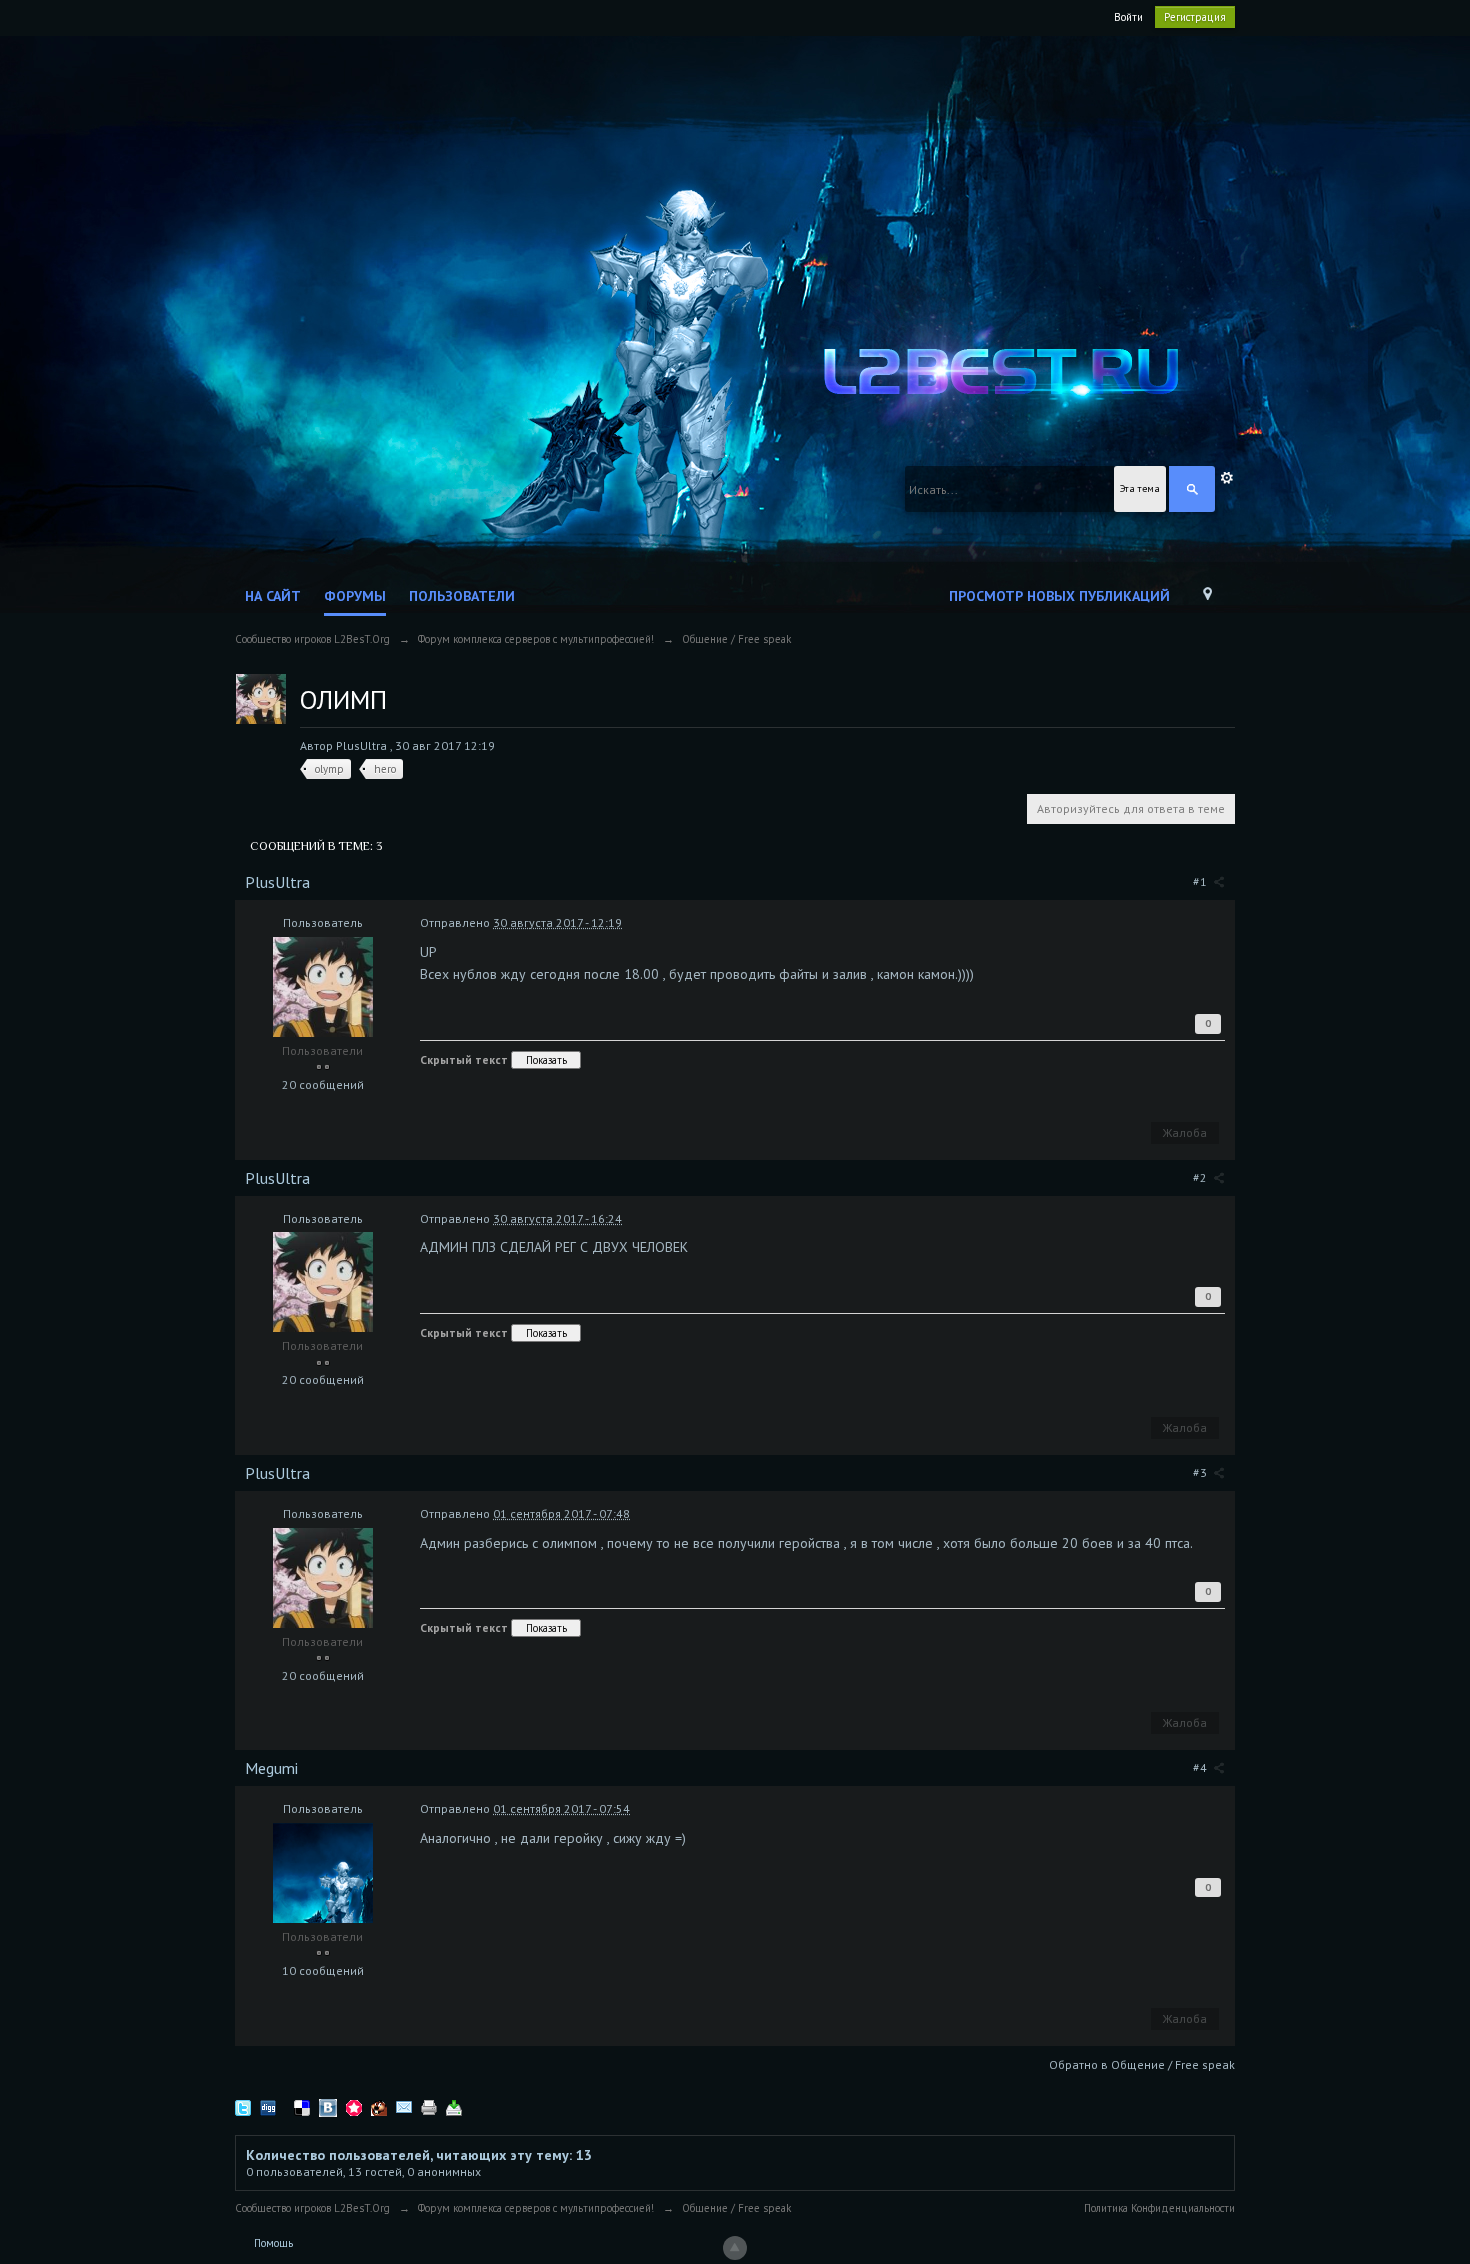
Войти (1128, 17)
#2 (1201, 1177)
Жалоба (1185, 1132)
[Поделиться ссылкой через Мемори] (354, 2107)
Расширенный (1227, 478)
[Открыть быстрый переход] (1207, 598)
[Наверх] (735, 2248)
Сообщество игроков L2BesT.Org (312, 2208)
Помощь (273, 2243)
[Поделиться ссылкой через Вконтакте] (328, 2107)
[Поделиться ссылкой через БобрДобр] (379, 2107)
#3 (1201, 1472)
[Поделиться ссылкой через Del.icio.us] (302, 2107)
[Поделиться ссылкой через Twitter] (243, 2107)
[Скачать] (454, 2107)
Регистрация (1195, 17)
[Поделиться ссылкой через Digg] (268, 2107)
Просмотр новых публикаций (1059, 596)
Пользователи (462, 596)
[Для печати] (429, 2107)
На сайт (273, 596)
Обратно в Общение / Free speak (1142, 2064)
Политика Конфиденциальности (1159, 2208)
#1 (1201, 881)
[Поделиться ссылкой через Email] (404, 2107)
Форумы (355, 596)
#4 (1201, 1767)
